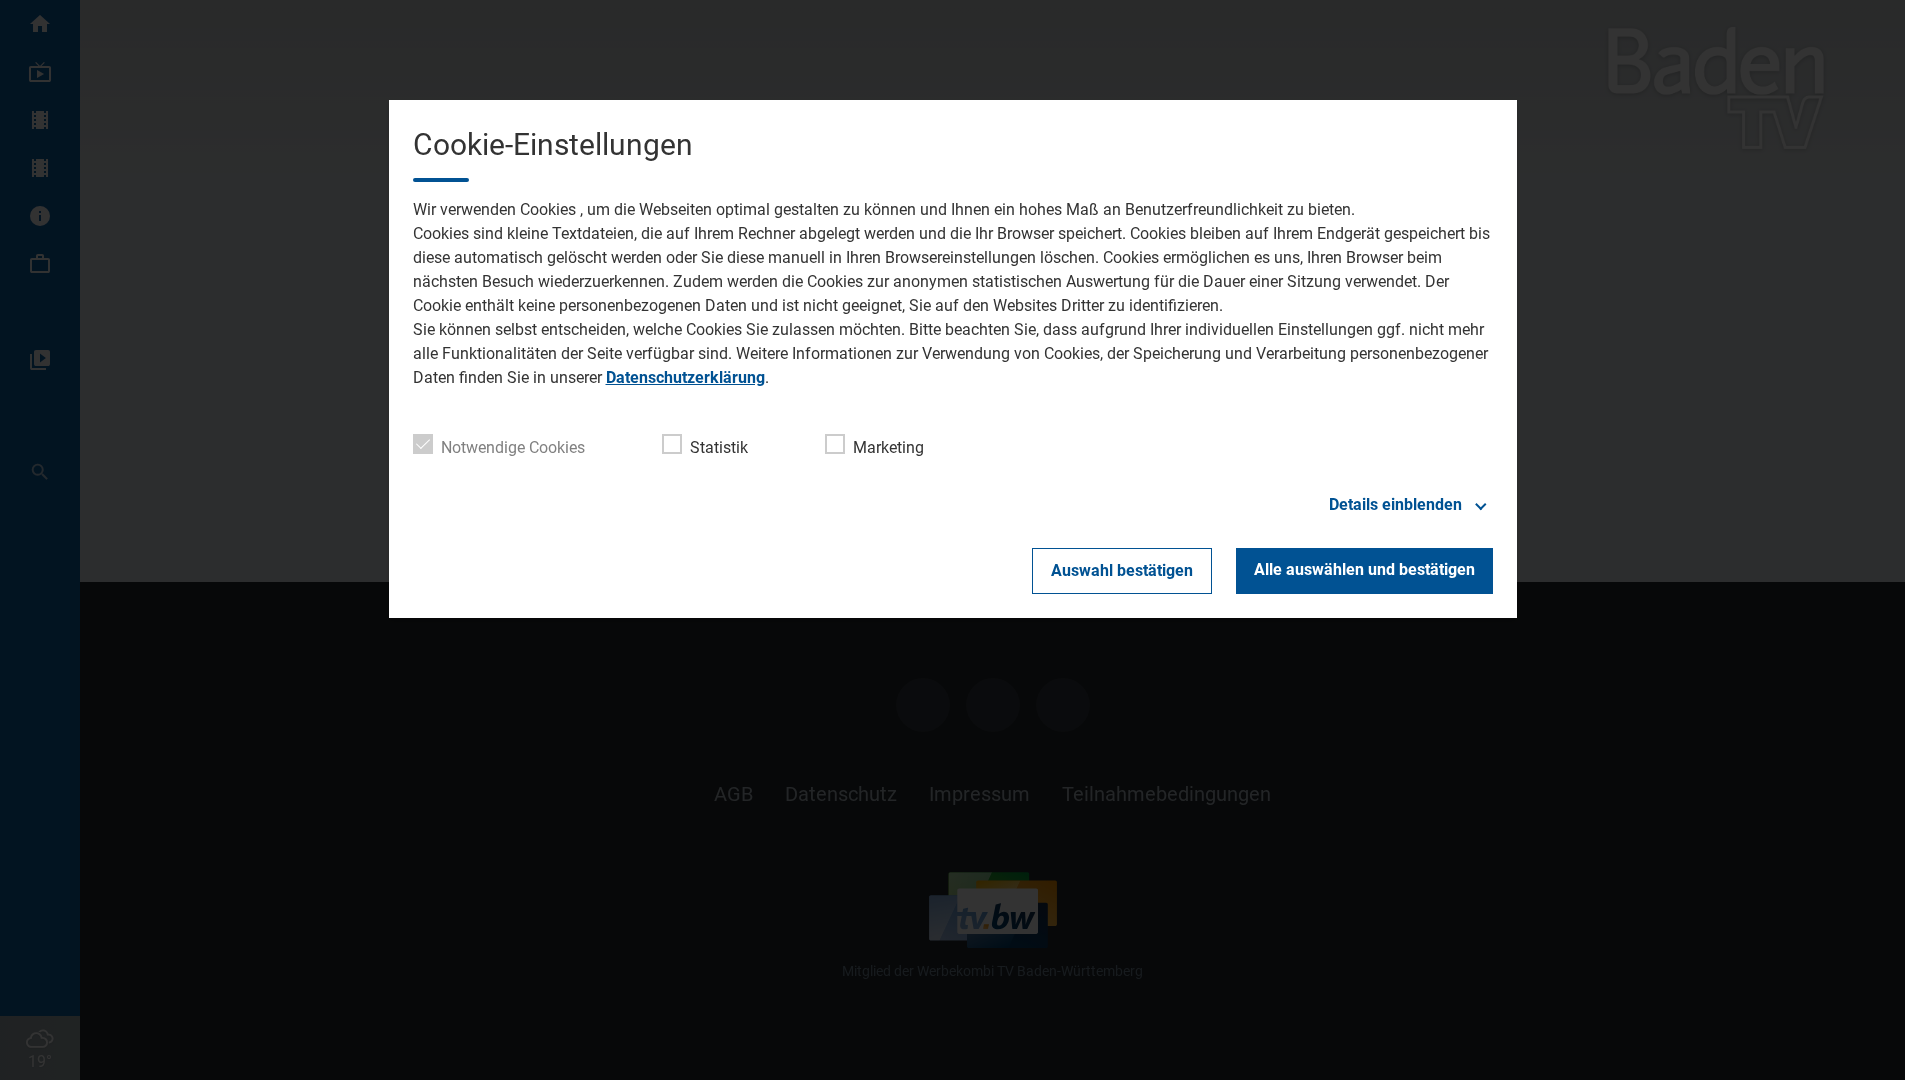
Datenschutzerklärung (685, 377)
